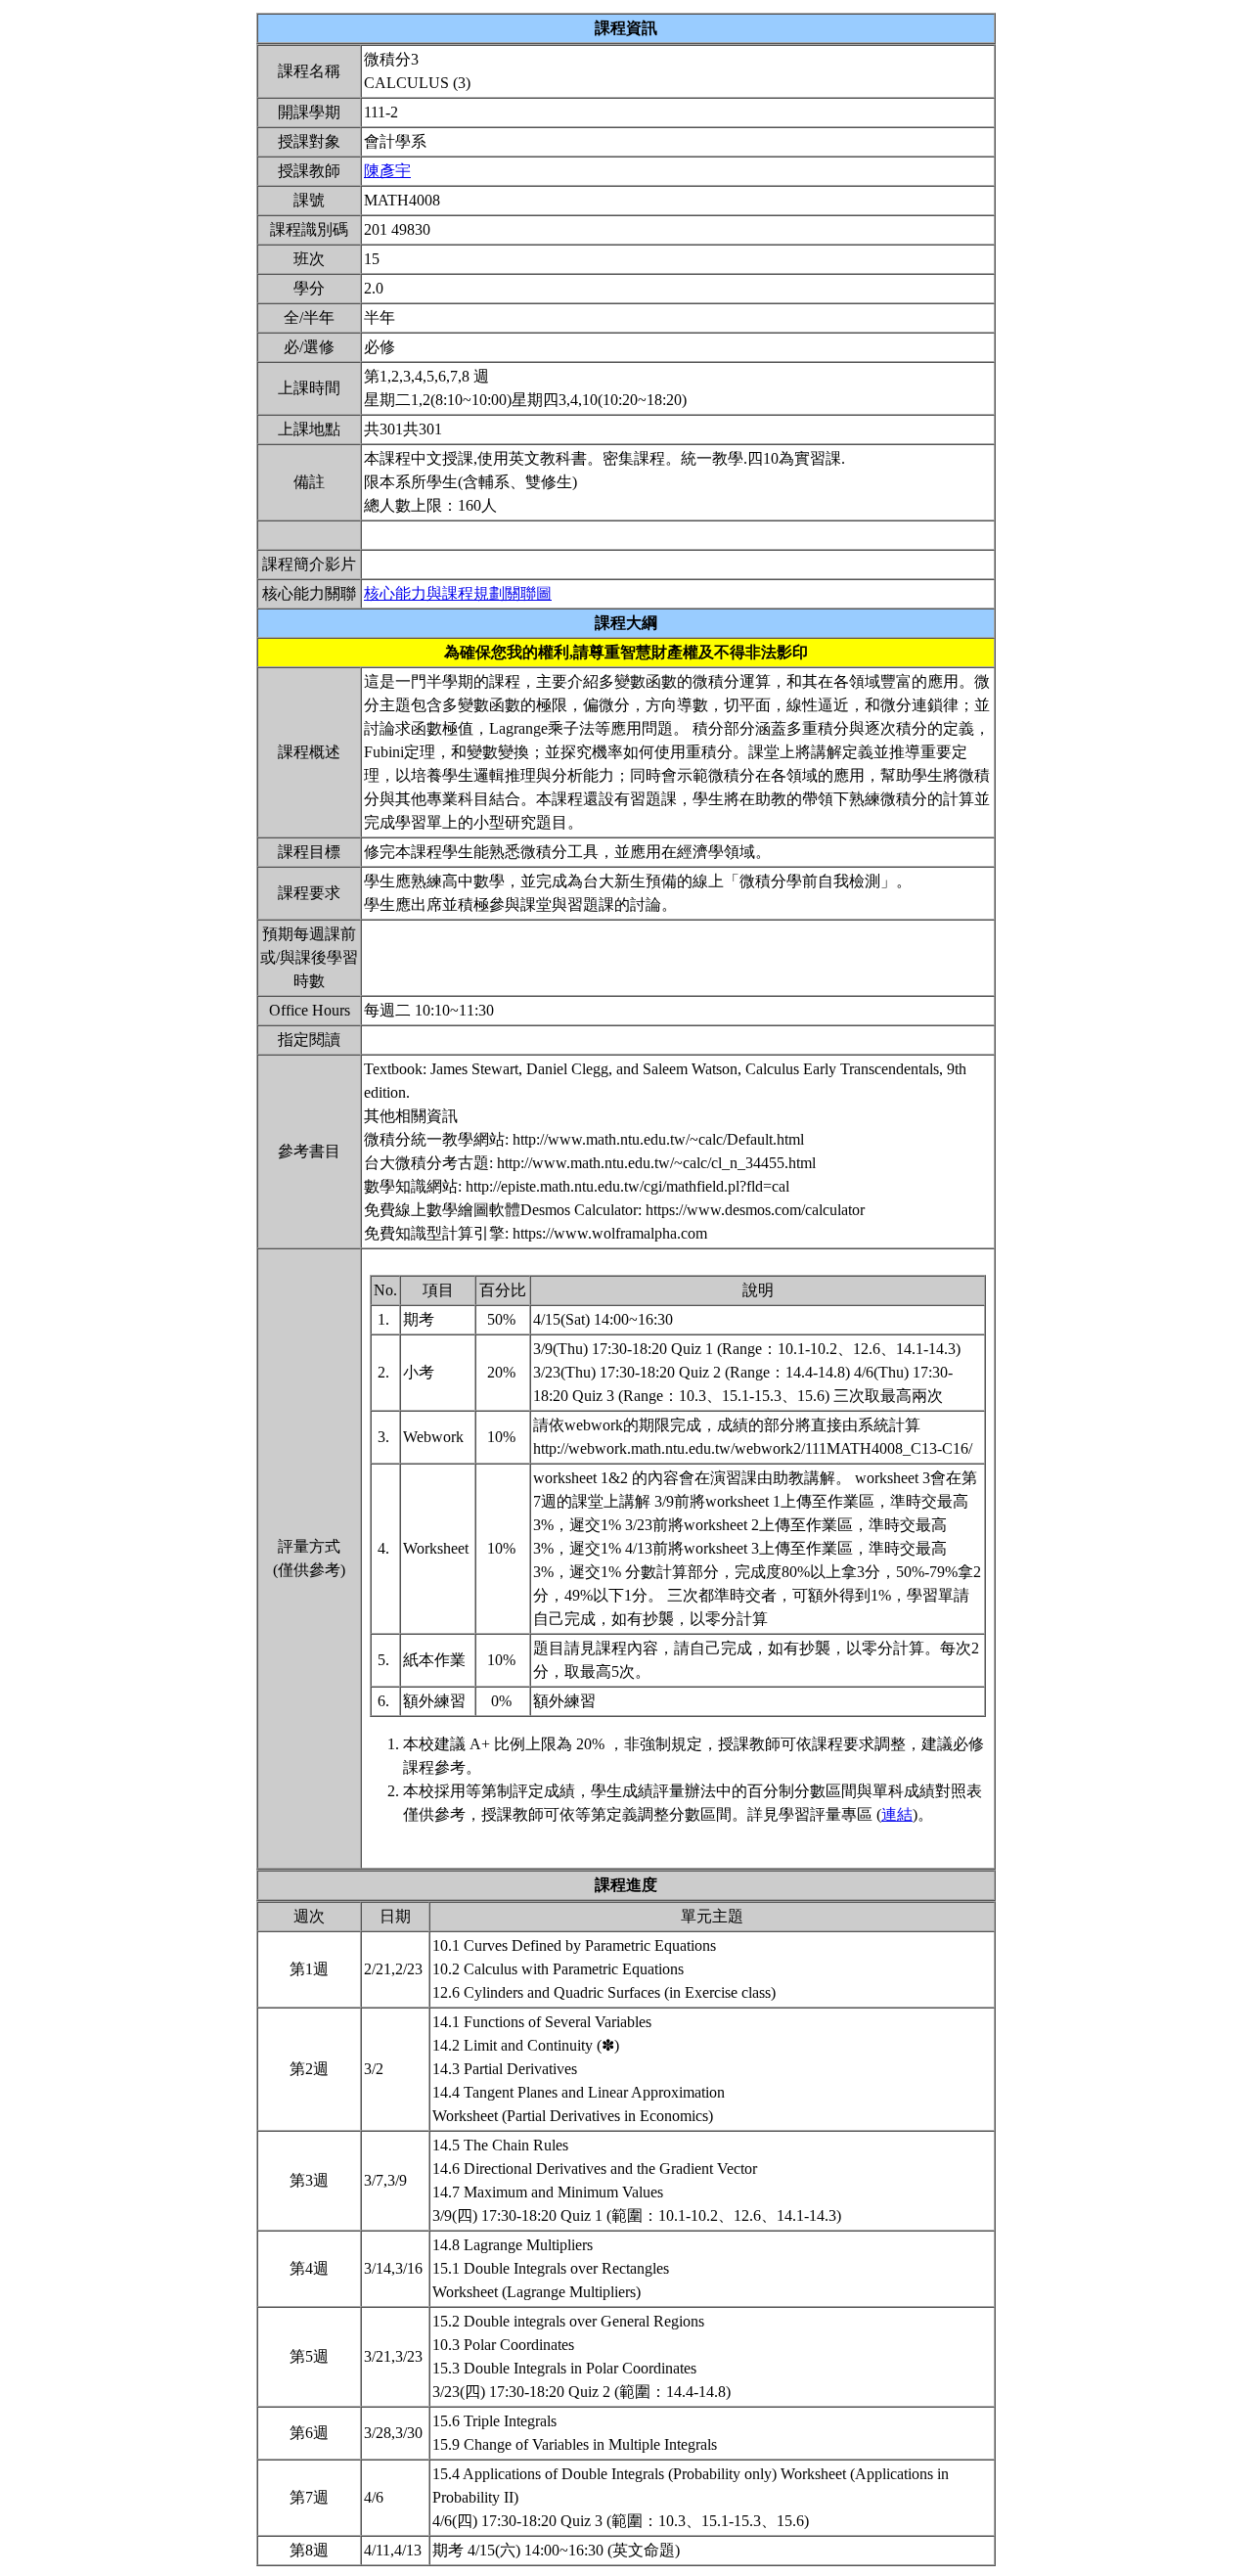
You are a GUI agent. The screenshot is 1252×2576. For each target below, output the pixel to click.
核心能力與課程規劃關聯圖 (458, 593)
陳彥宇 (387, 171)
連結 (897, 1814)
